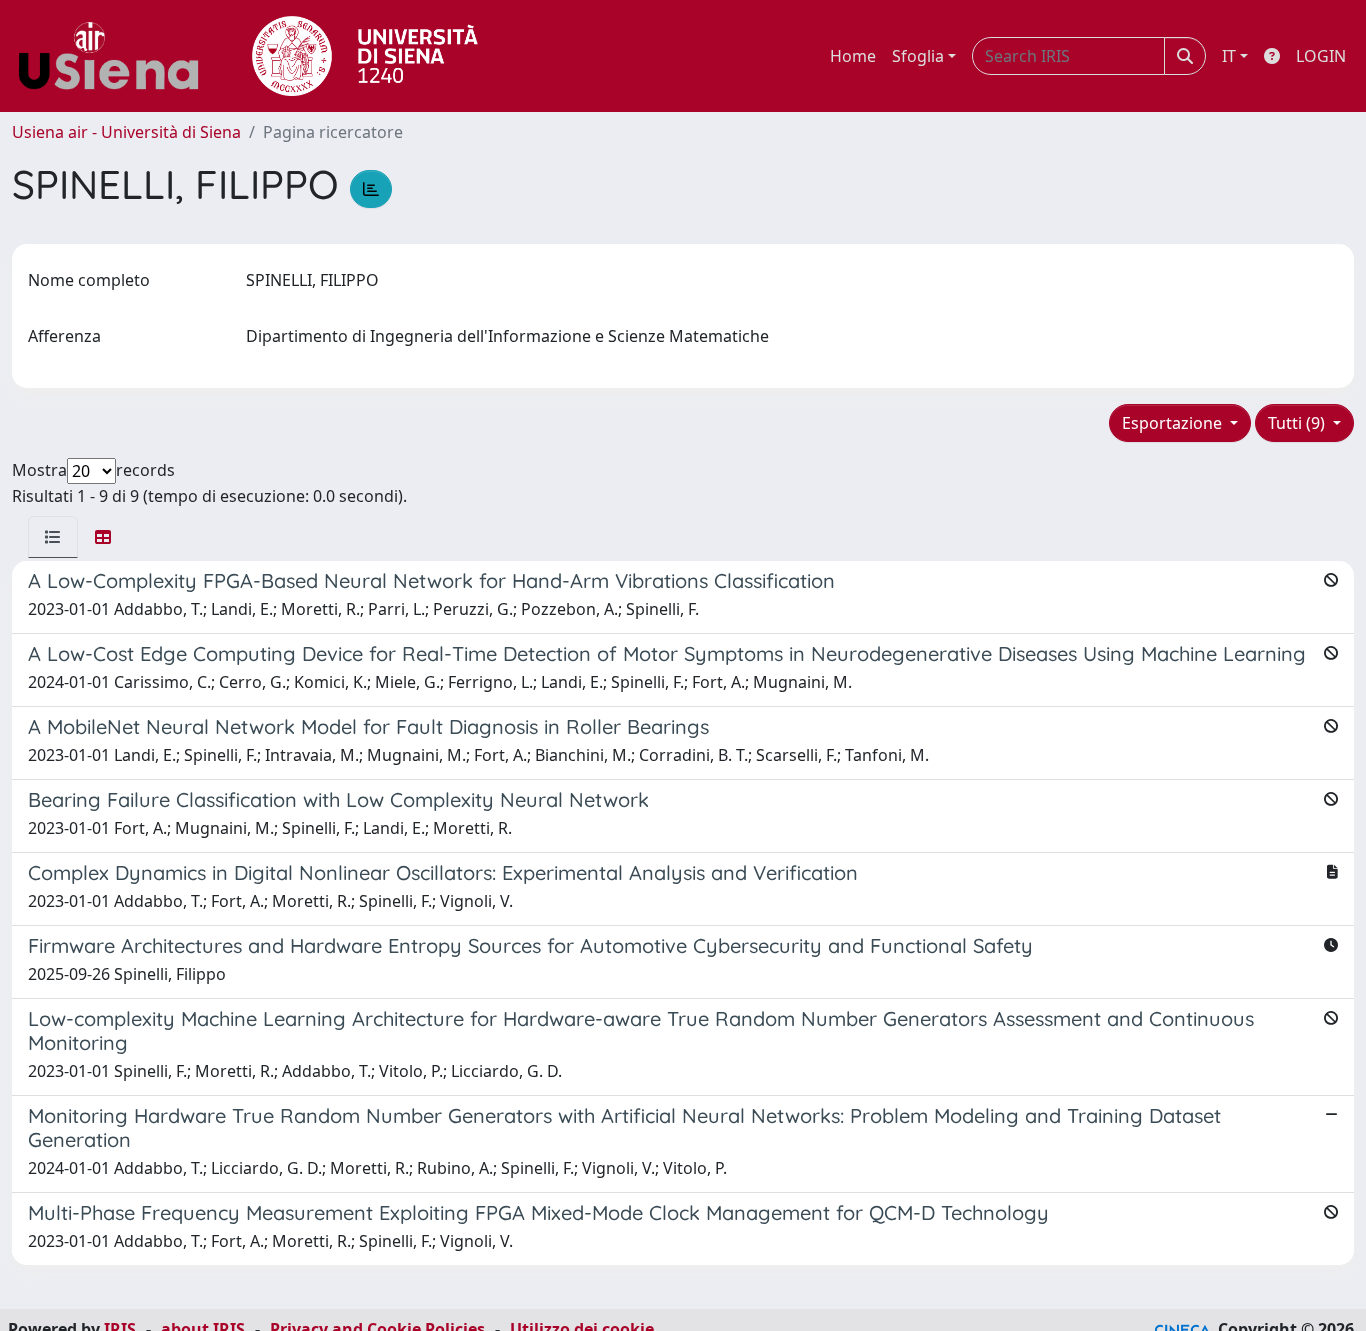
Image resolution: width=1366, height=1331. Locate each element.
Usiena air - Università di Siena (126, 132)
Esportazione (1174, 423)
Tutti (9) (1298, 423)
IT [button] (1229, 56)
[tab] (53, 537)
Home (853, 56)
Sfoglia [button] (918, 56)
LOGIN (1321, 56)
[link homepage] (116, 56)
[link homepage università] (365, 56)
